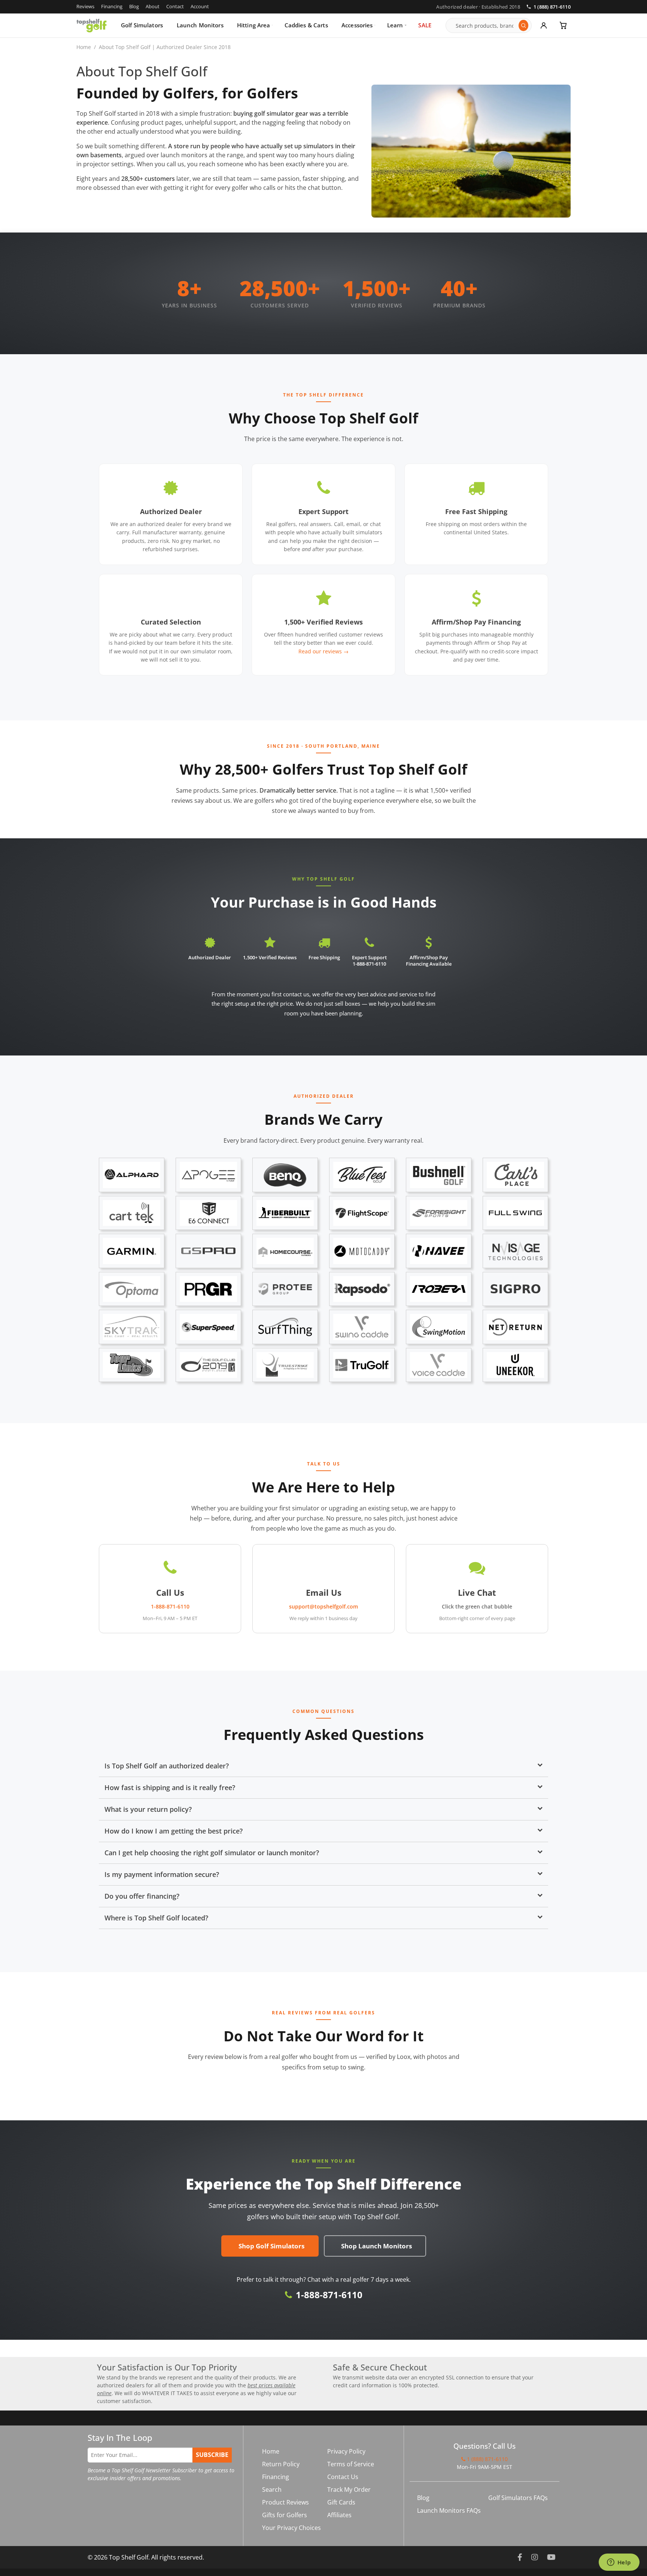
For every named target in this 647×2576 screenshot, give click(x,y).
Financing (112, 6)
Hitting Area (254, 25)
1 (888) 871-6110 (552, 7)
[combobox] (485, 25)
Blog (134, 6)
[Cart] (563, 25)
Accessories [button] (357, 25)
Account (200, 6)
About (153, 6)
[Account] (544, 25)
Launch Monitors (200, 25)
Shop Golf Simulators (271, 2246)
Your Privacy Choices (291, 2528)
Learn (395, 25)
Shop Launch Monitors (376, 2246)
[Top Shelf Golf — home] (92, 25)
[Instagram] (535, 2557)
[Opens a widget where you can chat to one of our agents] (619, 2563)
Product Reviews (285, 2502)
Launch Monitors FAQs (449, 2510)
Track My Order (349, 2490)
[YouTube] (551, 2557)
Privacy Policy (346, 2451)
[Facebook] (520, 2557)
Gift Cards (341, 2502)
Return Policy (281, 2464)
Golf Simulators (142, 25)
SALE (425, 25)
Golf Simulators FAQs (518, 2498)
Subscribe (212, 2455)
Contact (175, 6)
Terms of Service (351, 2464)
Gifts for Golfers (285, 2515)
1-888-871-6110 (329, 2295)
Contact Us (343, 2477)
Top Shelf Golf (129, 2557)
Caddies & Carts (306, 25)
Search (272, 2490)
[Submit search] (523, 25)
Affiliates (339, 2515)
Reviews (85, 6)
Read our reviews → (323, 651)
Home (84, 47)
